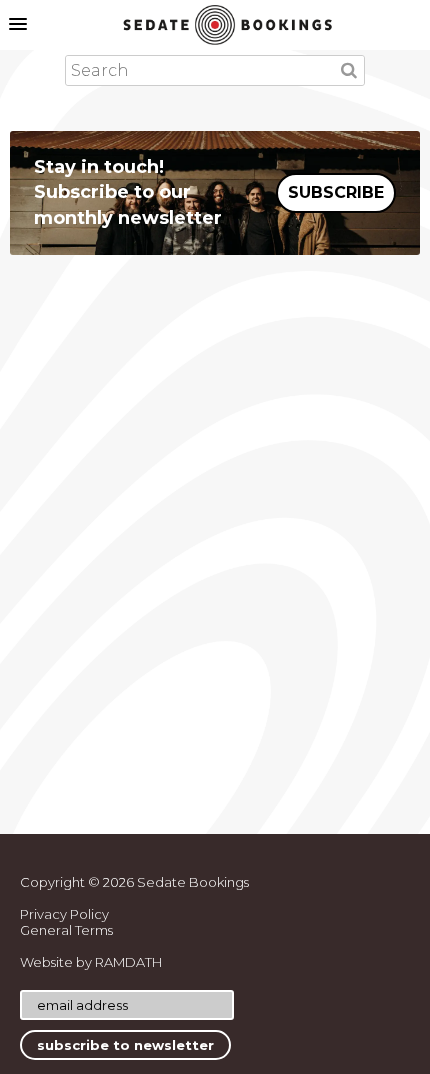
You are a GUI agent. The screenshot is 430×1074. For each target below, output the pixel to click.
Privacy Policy (64, 914)
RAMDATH (128, 962)
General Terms (66, 930)
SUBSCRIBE (336, 192)
